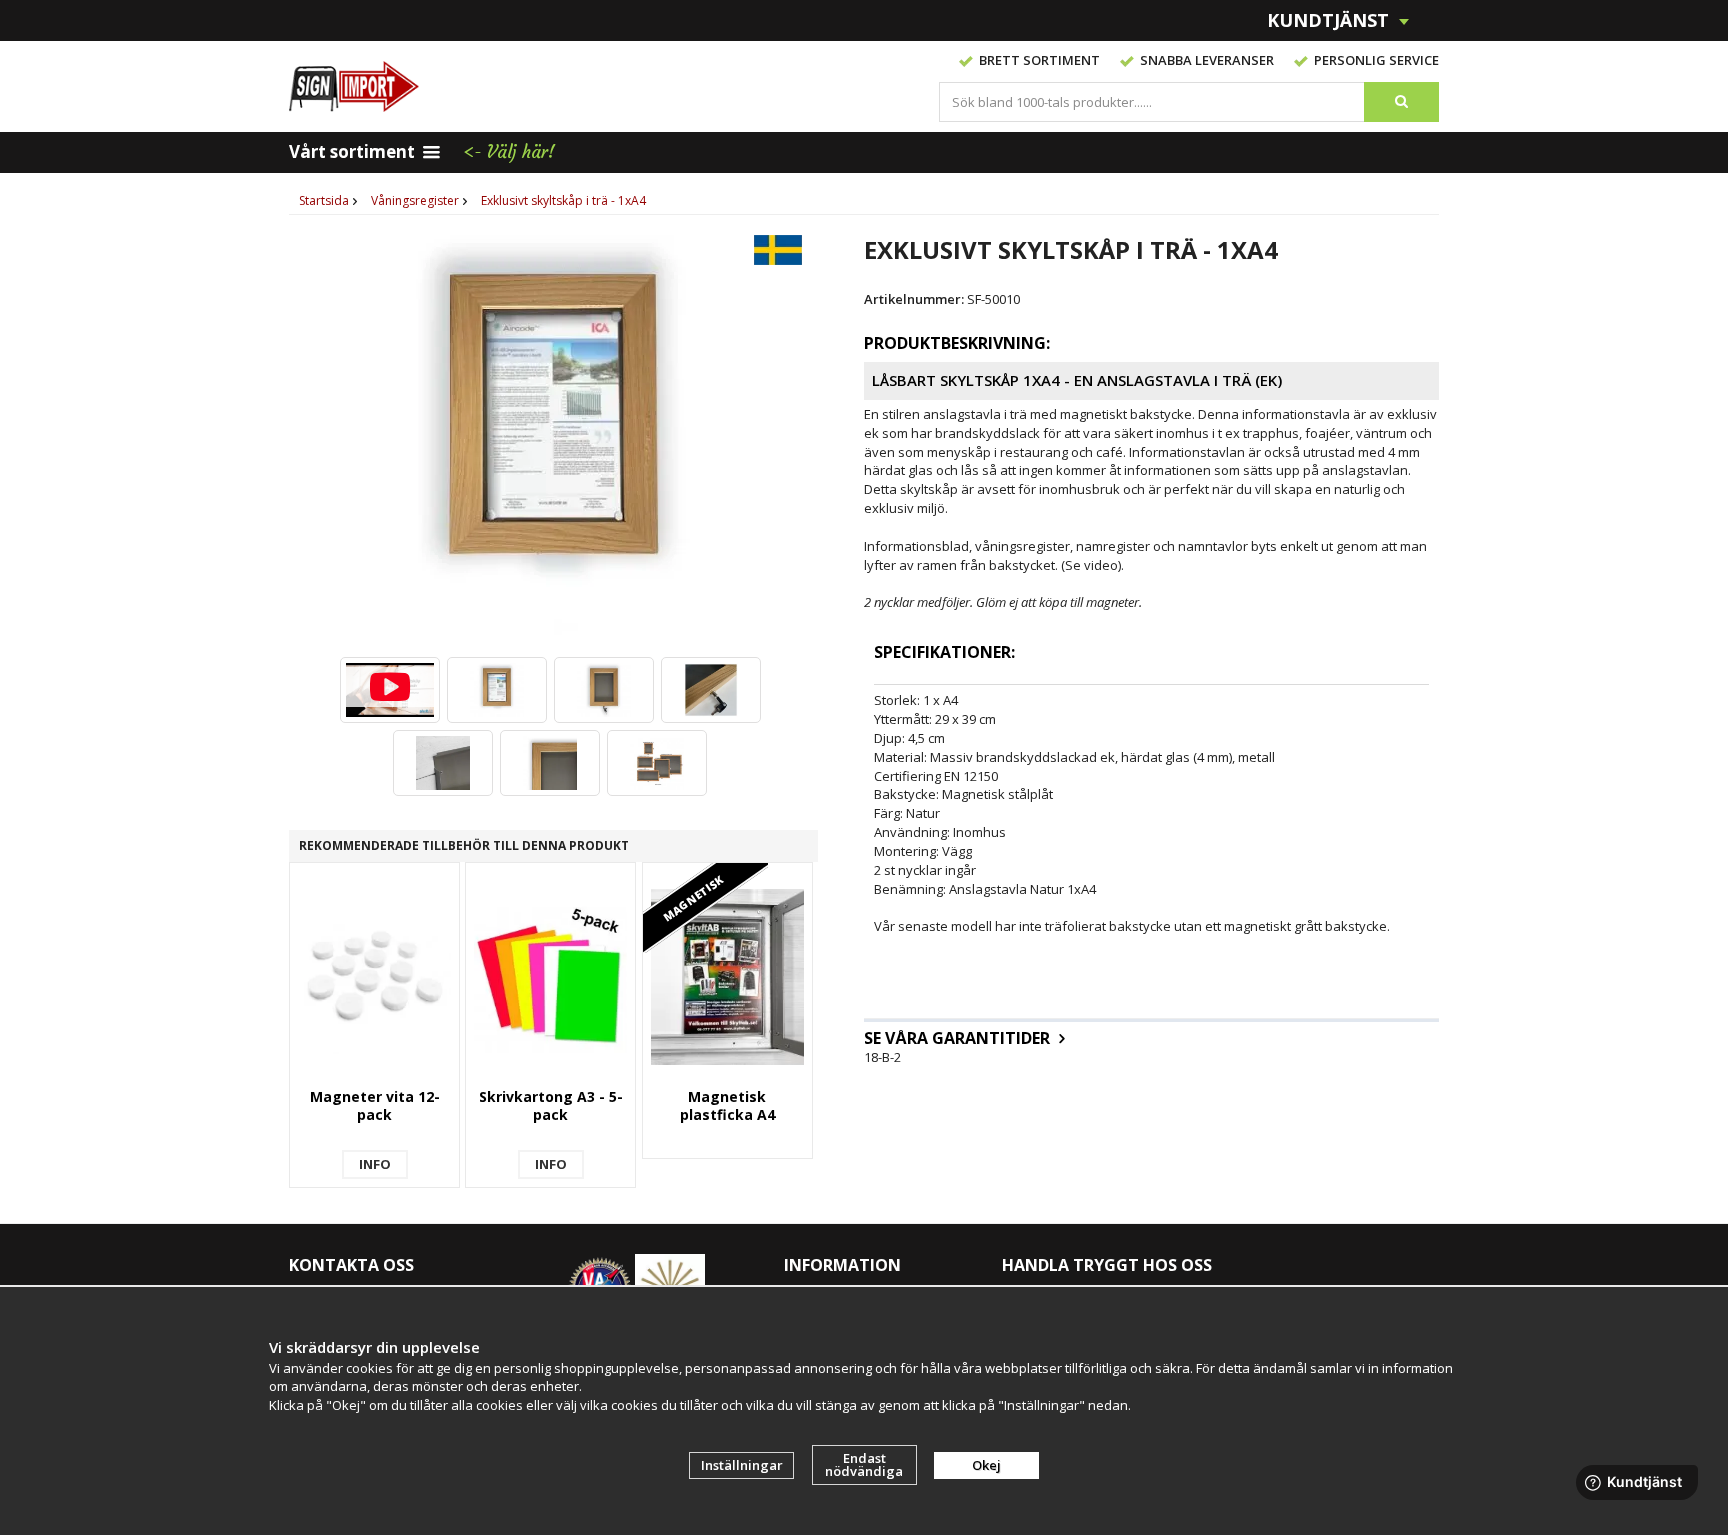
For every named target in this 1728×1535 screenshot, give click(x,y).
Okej (986, 1465)
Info (375, 1164)
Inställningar (742, 1465)
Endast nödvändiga (864, 1464)
